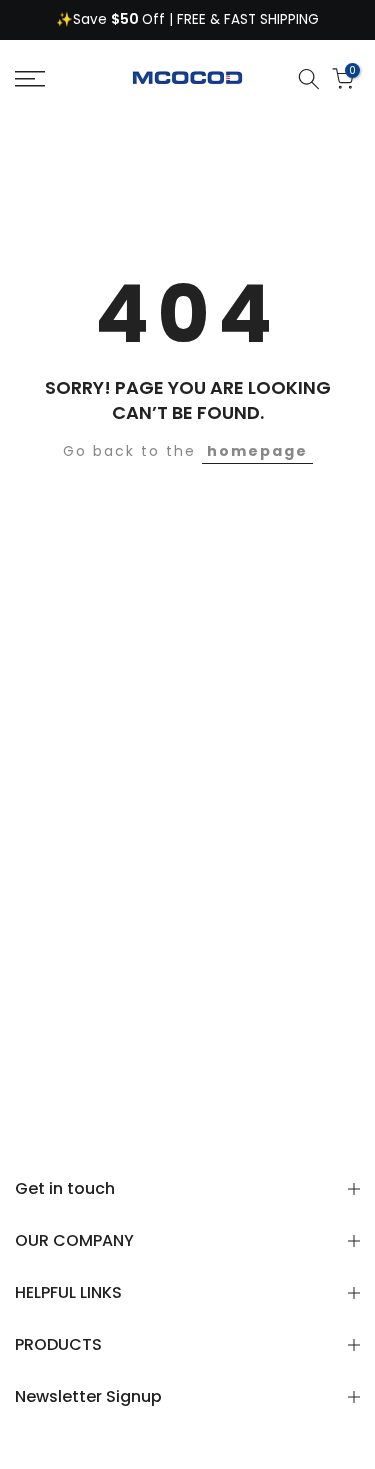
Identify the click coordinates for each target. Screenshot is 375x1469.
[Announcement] (187, 20)
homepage (257, 451)
